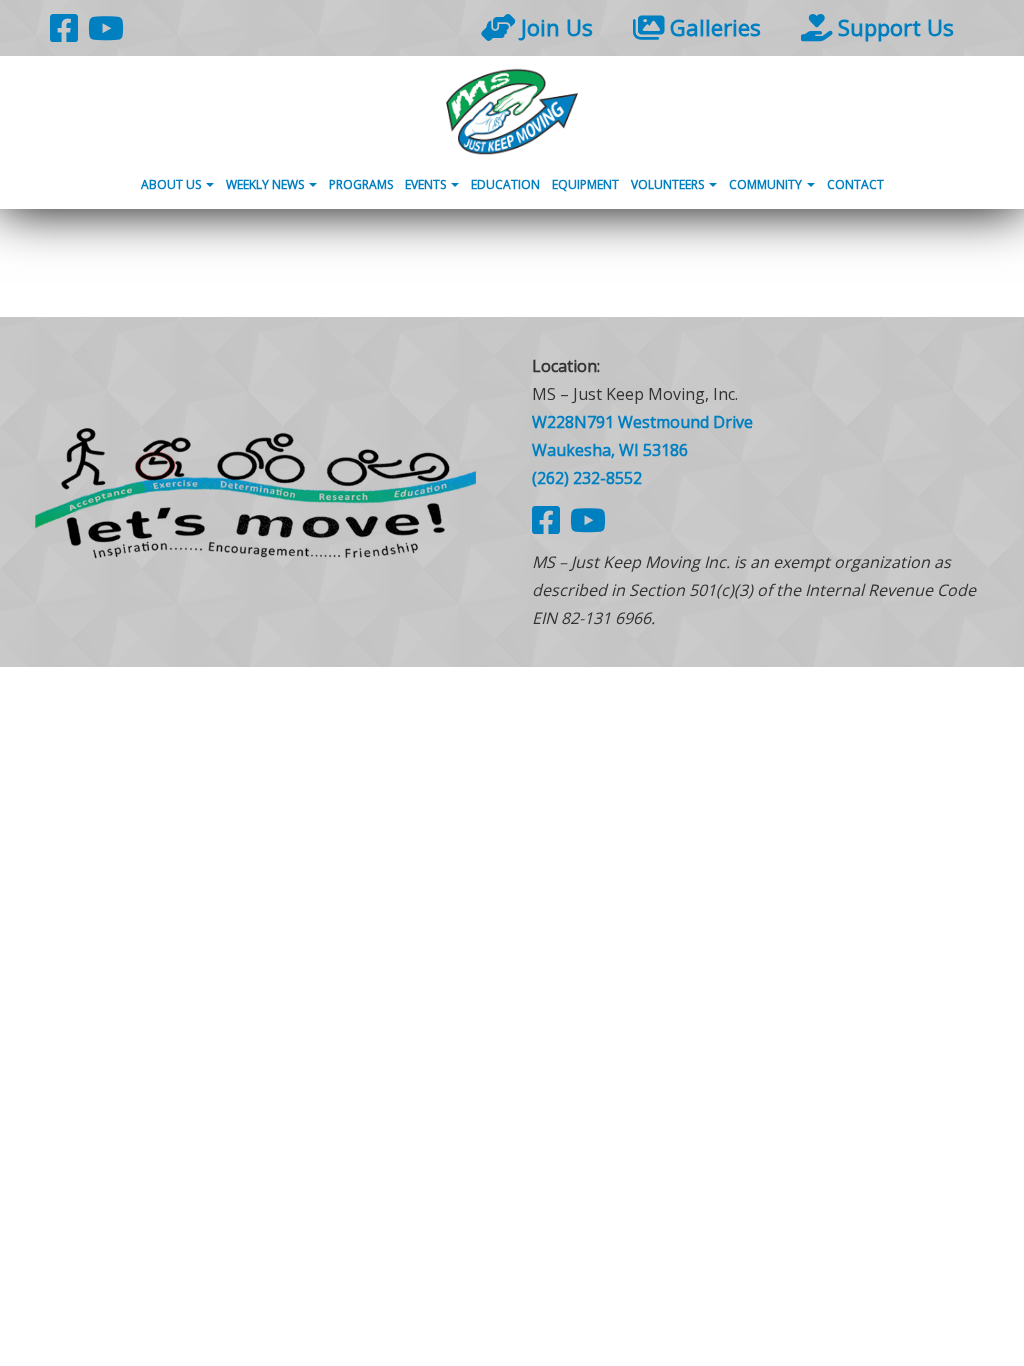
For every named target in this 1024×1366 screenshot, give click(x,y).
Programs (361, 184)
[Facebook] (64, 27)
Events (427, 184)
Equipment (585, 184)
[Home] (512, 111)
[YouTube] (106, 27)
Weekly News (266, 184)
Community (767, 184)
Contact (855, 184)
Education (505, 184)
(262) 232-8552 (587, 478)
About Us (172, 184)
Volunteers (669, 184)
